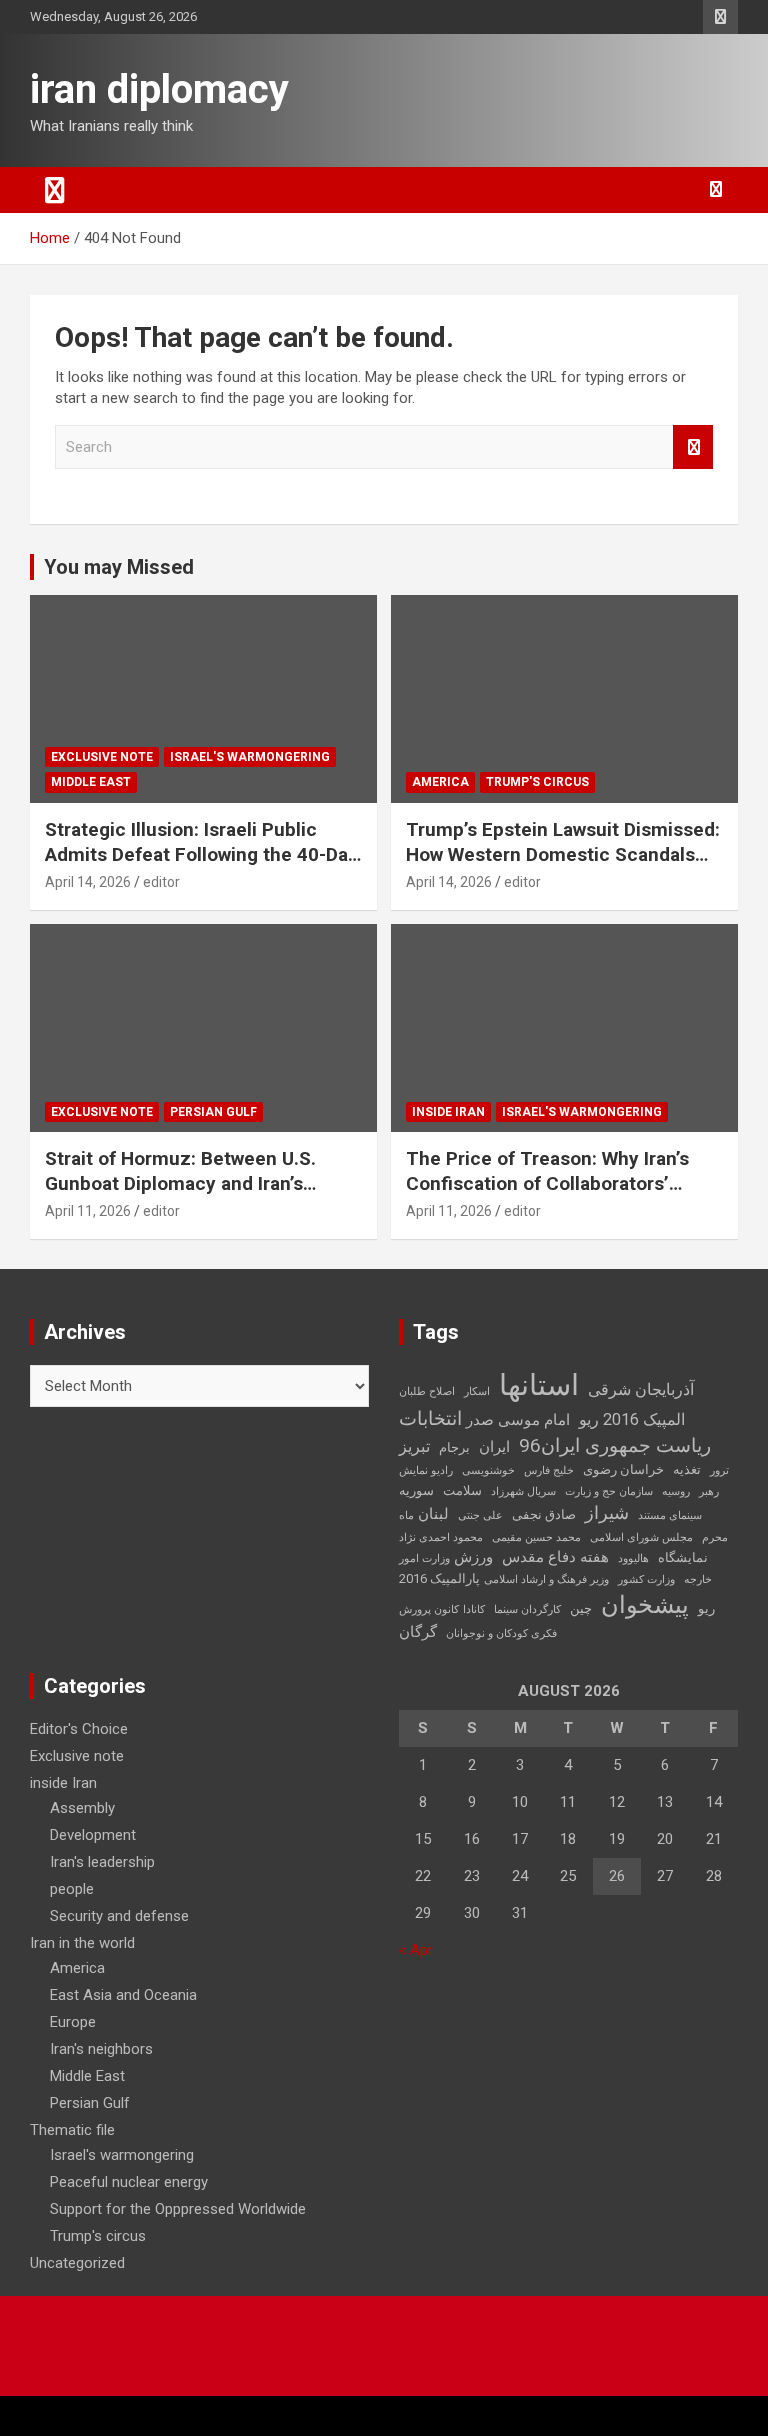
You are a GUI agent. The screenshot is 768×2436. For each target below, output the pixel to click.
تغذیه (687, 1469)
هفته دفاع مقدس (555, 1557)
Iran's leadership (102, 1862)
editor (161, 882)
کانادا (474, 1609)
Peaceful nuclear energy (129, 2182)
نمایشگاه (683, 1557)
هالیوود (633, 1558)
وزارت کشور (646, 1579)
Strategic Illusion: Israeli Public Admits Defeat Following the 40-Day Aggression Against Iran (201, 854)
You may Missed (119, 567)
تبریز (414, 1446)
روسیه (676, 1491)
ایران (494, 1447)
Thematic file (72, 2130)
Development (93, 1835)
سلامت (462, 1490)
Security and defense (119, 1916)
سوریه (416, 1490)
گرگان (418, 1632)
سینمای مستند (670, 1515)
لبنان (433, 1514)
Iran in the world (82, 1943)
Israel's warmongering (250, 757)
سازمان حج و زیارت (609, 1491)
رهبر (709, 1491)
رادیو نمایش (426, 1470)
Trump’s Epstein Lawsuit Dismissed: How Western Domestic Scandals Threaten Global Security (563, 854)
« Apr (416, 1950)
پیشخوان (645, 1605)
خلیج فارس (549, 1470)
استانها (539, 1385)
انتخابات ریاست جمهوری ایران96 (555, 1432)
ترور (719, 1470)
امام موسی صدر (518, 1420)
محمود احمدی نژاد (441, 1537)
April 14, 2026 (88, 882)
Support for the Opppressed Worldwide (178, 2209)
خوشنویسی (488, 1470)
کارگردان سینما (527, 1609)
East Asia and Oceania (123, 1995)
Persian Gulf (213, 1112)
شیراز (607, 1513)
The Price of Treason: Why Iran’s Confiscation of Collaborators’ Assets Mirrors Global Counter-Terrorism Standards (547, 1195)
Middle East (91, 782)
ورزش (473, 1557)
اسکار (477, 1391)
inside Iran (448, 1112)
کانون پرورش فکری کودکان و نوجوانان (478, 1621)
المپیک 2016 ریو (632, 1419)
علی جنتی (480, 1515)
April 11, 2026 (88, 1211)
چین (581, 1608)
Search (693, 447)
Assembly (82, 1808)
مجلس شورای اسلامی (641, 1537)
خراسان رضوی (623, 1469)
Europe (73, 2022)
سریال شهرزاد (523, 1491)
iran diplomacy (159, 89)
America (440, 782)
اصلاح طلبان (427, 1391)
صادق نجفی (544, 1514)
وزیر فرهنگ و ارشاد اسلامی (546, 1579)
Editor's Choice (79, 1729)
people (72, 1889)
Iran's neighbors (101, 2049)
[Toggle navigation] (55, 190)
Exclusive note (102, 757)
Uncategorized (77, 2263)
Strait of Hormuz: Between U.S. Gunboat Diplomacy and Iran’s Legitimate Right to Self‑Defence (189, 1183)
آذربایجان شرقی (641, 1389)
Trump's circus (537, 782)
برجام (454, 1447)
